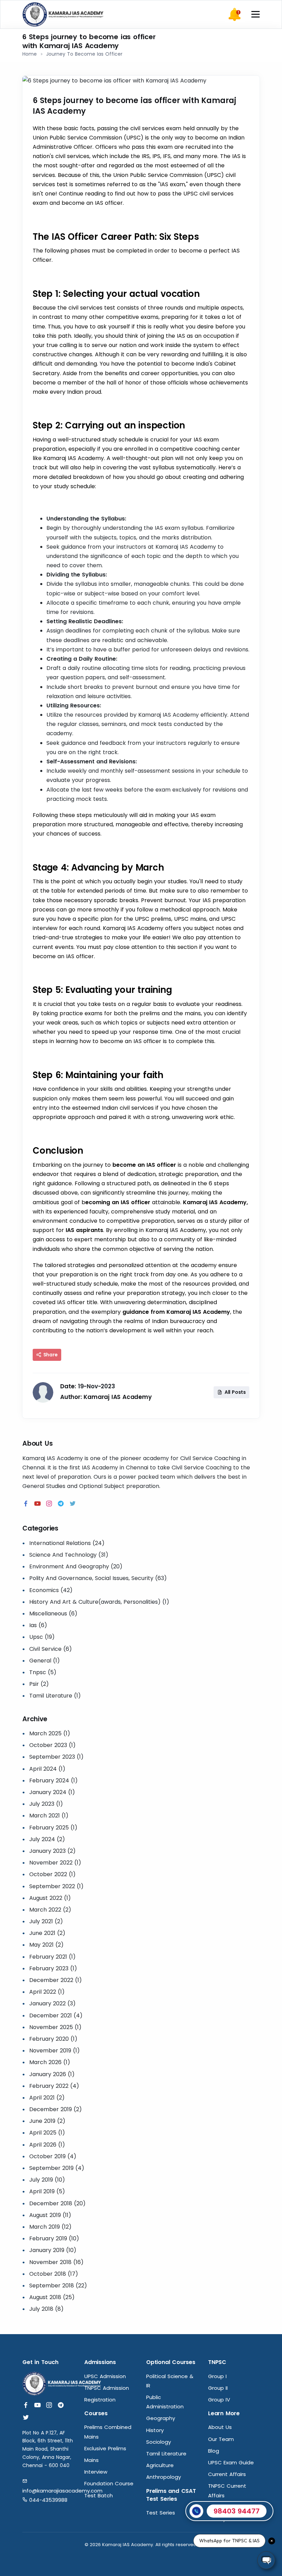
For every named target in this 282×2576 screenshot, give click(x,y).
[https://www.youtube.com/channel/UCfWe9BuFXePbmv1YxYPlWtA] (37, 1504)
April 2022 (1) (47, 1992)
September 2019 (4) (57, 2168)
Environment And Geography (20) (76, 1566)
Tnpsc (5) (43, 1672)
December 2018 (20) (57, 2203)
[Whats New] (235, 14)
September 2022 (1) (56, 1886)
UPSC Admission (105, 2376)
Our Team (221, 2439)
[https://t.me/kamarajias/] (61, 1504)
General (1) (45, 1661)
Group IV (219, 2400)
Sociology (159, 2442)
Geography (161, 2418)
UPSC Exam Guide (231, 2462)
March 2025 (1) (50, 1733)
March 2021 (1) (49, 1816)
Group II (218, 2388)
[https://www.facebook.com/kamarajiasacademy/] (26, 1504)
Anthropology (164, 2477)
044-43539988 (47, 2500)
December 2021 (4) (56, 2015)
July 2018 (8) (46, 2309)
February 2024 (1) (53, 1780)
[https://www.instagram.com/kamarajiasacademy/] (49, 1504)
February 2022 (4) (54, 2086)
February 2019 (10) (54, 2238)
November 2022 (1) (55, 1863)
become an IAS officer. (93, 203)
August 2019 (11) (50, 2215)
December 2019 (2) (56, 2109)
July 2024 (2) (47, 1839)
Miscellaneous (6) (53, 1614)
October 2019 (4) (53, 2156)
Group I (217, 2376)
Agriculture (160, 2465)
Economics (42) (51, 1590)
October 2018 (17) (54, 2274)
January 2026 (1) (52, 2074)
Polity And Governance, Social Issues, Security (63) (98, 1578)
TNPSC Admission (107, 2388)
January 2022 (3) (52, 2003)
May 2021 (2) (46, 1945)
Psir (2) (39, 1684)
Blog (214, 2451)
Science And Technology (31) (69, 1555)
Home (30, 54)
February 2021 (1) (52, 1957)
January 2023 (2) (52, 1851)
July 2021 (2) (46, 1921)
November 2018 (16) (56, 2262)
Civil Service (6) (51, 1649)
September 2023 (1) (56, 1757)
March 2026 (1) (50, 2062)
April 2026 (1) (47, 2145)
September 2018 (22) (58, 2286)
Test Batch (99, 2495)
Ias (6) (38, 1625)
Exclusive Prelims (105, 2448)
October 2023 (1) (52, 1745)
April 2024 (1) (47, 1769)
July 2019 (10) (47, 2180)
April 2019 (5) (47, 2191)
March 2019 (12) (50, 2227)
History (155, 2430)
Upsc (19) (42, 1637)
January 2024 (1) (52, 1792)
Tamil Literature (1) (55, 1696)
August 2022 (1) (50, 1898)
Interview (96, 2472)
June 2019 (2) (47, 2121)
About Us (220, 2427)
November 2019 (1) (55, 2051)
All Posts (235, 1392)
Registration (100, 2400)
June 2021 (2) (47, 1933)
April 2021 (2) (47, 2098)
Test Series (161, 2513)
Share (50, 1355)
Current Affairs (227, 2474)
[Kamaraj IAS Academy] (64, 14)
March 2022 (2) (50, 1910)
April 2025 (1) (47, 2133)
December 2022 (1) (56, 1980)
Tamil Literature (166, 2454)
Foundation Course (109, 2483)
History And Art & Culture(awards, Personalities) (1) (99, 1602)
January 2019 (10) (53, 2250)
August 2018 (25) (52, 2297)
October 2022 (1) (52, 1874)
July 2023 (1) (46, 1804)
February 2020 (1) (53, 2039)
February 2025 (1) (53, 1828)
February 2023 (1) (53, 1968)
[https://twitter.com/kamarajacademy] (73, 1504)
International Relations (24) (67, 1543)
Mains (91, 2460)
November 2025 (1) (55, 2027)
